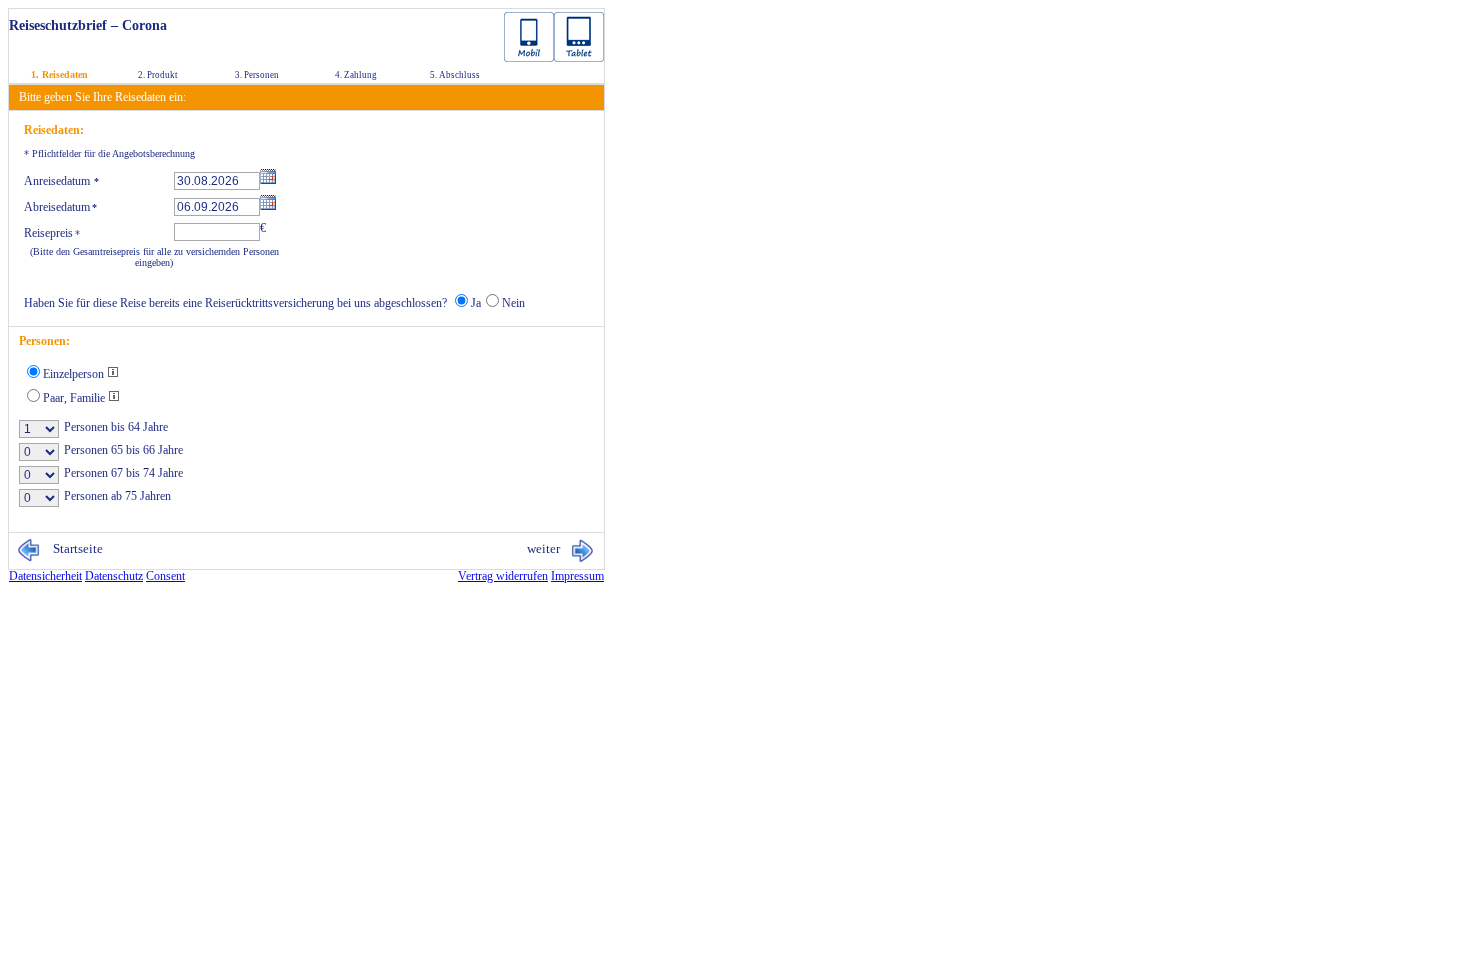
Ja (476, 303)
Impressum (577, 576)
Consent (165, 576)
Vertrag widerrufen (503, 576)
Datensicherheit (45, 576)
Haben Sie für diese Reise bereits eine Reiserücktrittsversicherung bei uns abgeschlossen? (235, 303)
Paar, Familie (75, 398)
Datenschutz (114, 576)
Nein (513, 303)
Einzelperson (75, 374)
